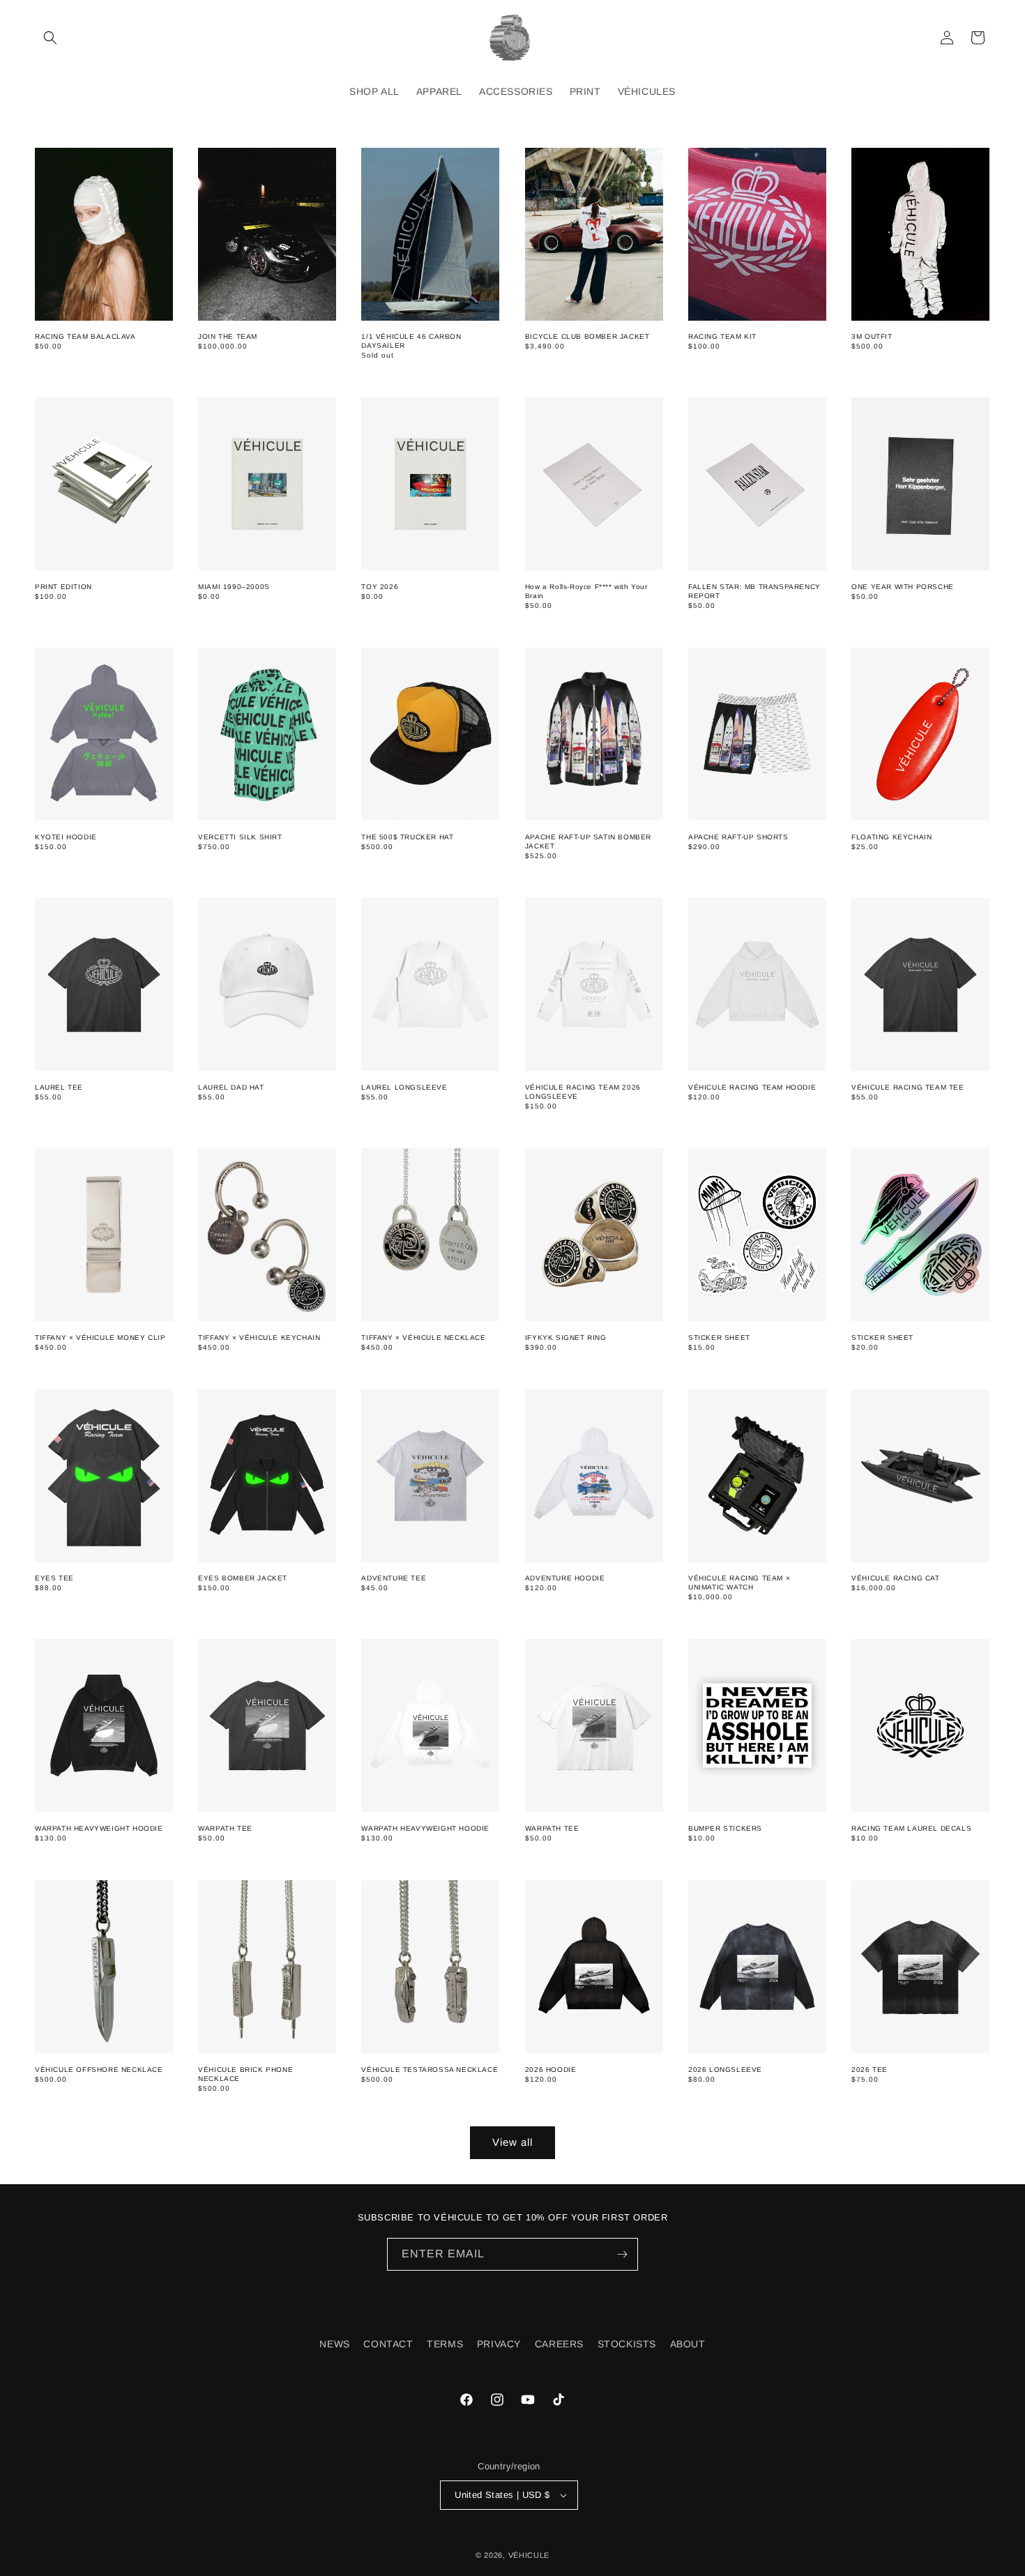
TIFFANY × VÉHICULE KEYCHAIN (259, 1337)
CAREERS (559, 2344)
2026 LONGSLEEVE (725, 2070)
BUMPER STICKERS (725, 1828)
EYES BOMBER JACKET (243, 1578)
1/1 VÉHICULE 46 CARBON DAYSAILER (411, 341)
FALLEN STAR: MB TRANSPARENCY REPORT (754, 591)
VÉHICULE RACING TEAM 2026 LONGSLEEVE (583, 1092)
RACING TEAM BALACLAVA (85, 336)
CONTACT (388, 2344)
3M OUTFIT (872, 336)
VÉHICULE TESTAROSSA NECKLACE (430, 2070)
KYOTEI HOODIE (66, 837)
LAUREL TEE (59, 1087)
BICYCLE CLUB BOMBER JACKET (587, 336)
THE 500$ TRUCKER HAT (407, 837)
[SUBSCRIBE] (622, 2254)
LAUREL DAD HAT (231, 1087)
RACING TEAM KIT (722, 336)
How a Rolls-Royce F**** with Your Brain (586, 591)
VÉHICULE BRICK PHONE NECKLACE (245, 2074)
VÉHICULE (529, 2555)
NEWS (334, 2344)
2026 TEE (870, 2070)
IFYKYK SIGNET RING (566, 1337)
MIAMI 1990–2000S (234, 587)
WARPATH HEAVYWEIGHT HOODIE (99, 1828)
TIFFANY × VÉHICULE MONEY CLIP (100, 1337)
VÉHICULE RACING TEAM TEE (908, 1087)
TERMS (445, 2344)
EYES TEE (54, 1578)
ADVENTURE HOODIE (565, 1578)
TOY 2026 (380, 587)
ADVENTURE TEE (394, 1578)
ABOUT (688, 2344)
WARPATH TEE (225, 1828)
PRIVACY (499, 2344)
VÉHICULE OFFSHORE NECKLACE (99, 2070)
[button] (50, 38)
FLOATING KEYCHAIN (891, 837)
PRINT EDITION (63, 587)
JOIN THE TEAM (228, 336)
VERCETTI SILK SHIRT (240, 837)
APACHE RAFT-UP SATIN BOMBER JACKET (588, 841)
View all (512, 2142)
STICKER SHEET (719, 1337)
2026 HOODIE (551, 2070)
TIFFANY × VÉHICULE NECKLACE (423, 1337)
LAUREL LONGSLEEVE (404, 1087)
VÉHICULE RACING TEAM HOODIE (752, 1087)
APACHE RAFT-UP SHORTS (738, 837)
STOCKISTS (627, 2344)
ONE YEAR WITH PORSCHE (903, 587)
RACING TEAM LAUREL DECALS (911, 1828)
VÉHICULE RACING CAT (895, 1578)
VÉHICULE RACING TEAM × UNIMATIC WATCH (739, 1583)
